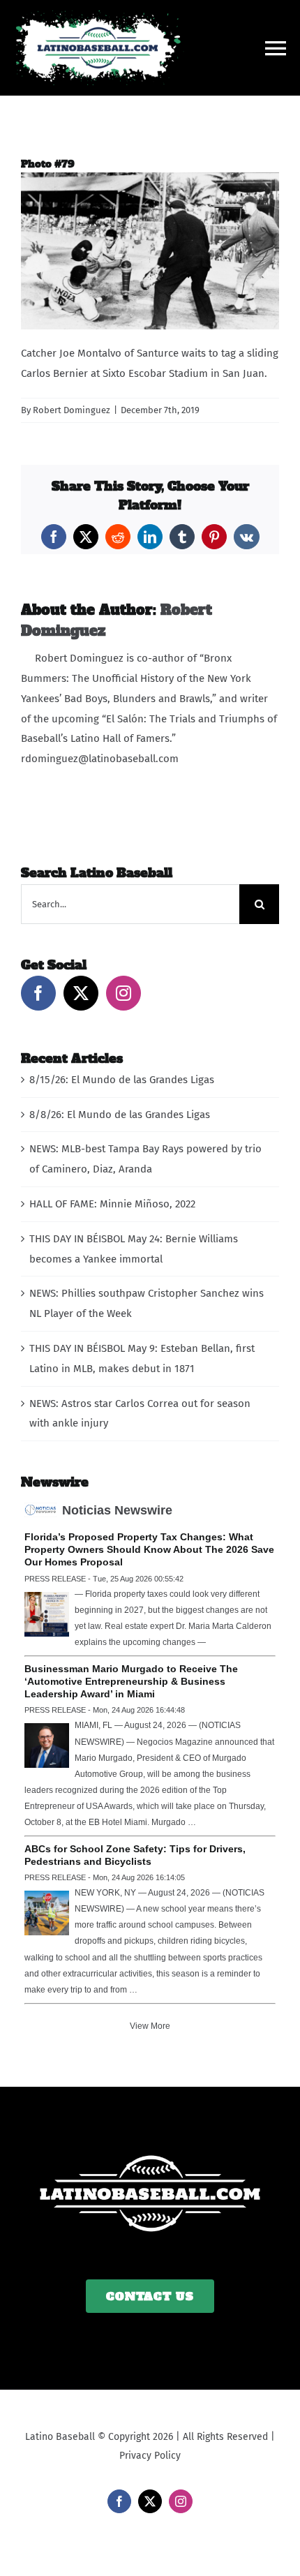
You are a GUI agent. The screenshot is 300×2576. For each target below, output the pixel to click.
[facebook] (119, 2501)
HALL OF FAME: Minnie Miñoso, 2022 (112, 1204)
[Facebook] (38, 993)
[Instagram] (123, 993)
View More (150, 2026)
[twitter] (150, 2501)
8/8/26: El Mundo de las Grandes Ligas (120, 1115)
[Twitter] (81, 993)
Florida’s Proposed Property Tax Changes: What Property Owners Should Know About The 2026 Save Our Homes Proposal (149, 1549)
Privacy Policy (150, 2456)
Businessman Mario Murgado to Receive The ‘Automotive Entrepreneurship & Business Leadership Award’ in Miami (131, 1681)
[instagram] (181, 2501)
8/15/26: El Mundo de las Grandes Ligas (122, 1080)
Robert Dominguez (72, 410)
